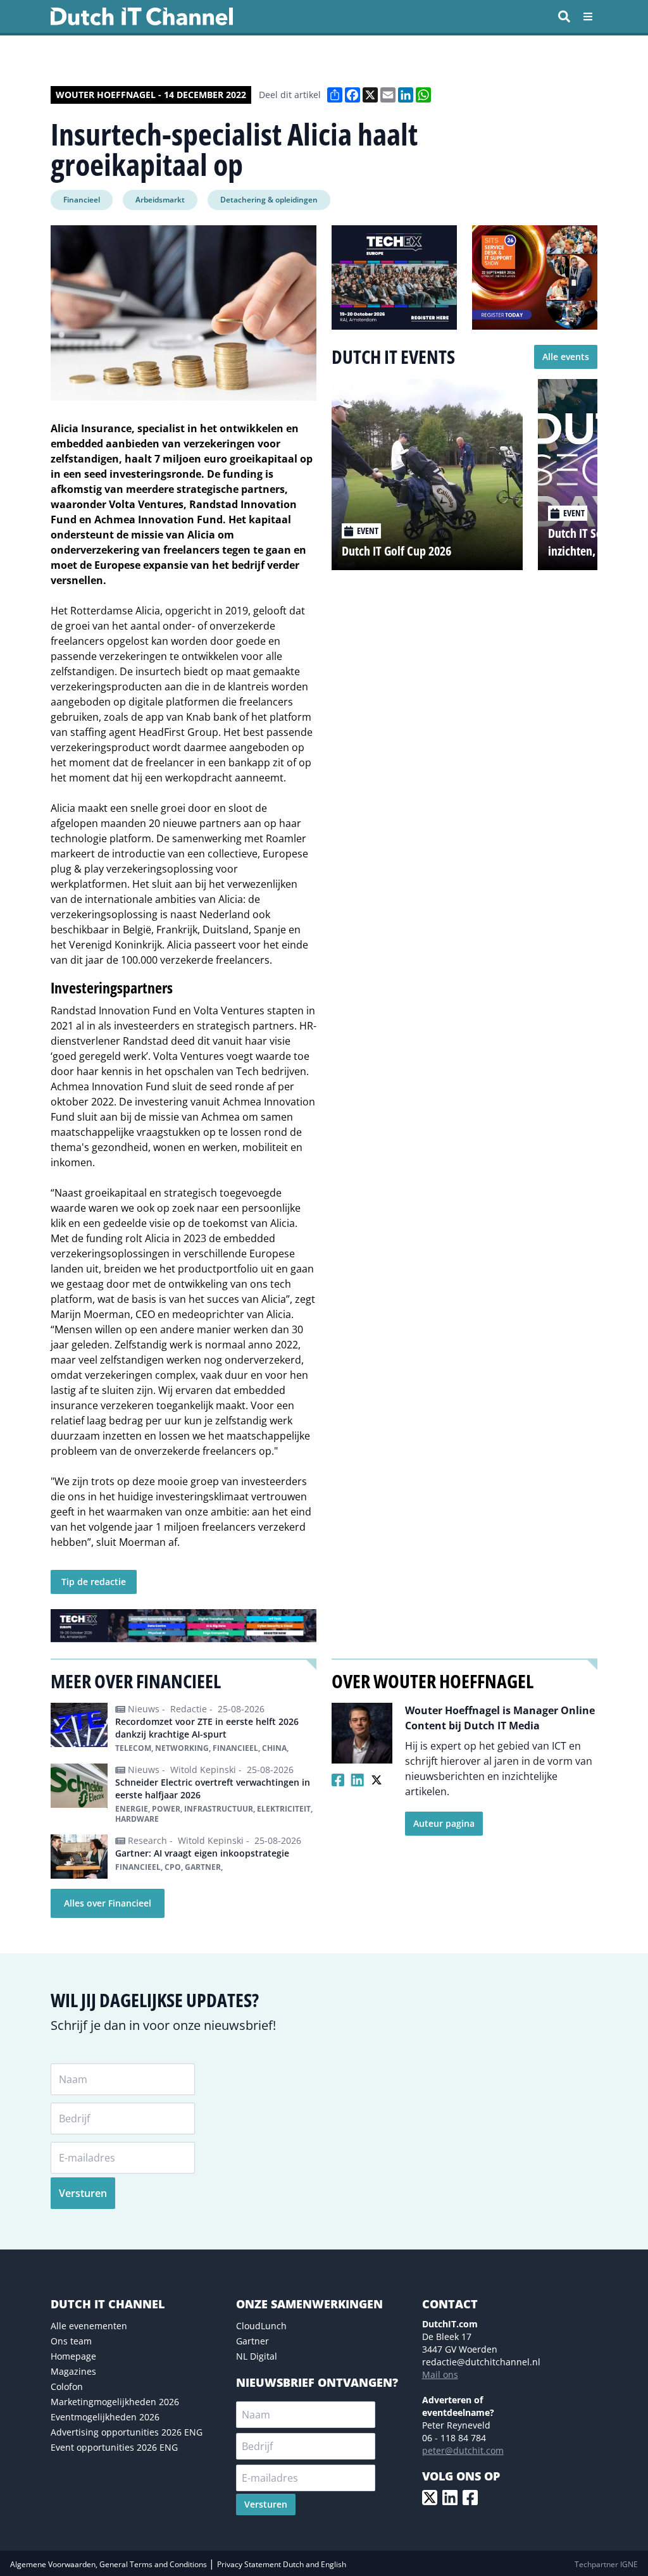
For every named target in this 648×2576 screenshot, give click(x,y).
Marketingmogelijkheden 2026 (115, 2402)
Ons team (71, 2341)
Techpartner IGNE (606, 2564)
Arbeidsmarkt (160, 200)
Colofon (67, 2386)
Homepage (73, 2356)
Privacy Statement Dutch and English (282, 2564)
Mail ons (440, 2374)
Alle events (566, 357)
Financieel (82, 200)
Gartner (252, 2341)
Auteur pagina (444, 1823)
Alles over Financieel (108, 1903)
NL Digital (257, 2356)
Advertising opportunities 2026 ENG (127, 2432)
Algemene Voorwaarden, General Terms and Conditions (109, 2564)
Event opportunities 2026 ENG (114, 2447)
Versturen (83, 2193)
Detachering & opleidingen (269, 200)
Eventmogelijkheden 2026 (105, 2417)
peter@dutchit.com (463, 2450)
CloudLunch (261, 2326)
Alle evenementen (89, 2326)
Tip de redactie (94, 1582)
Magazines (73, 2371)
